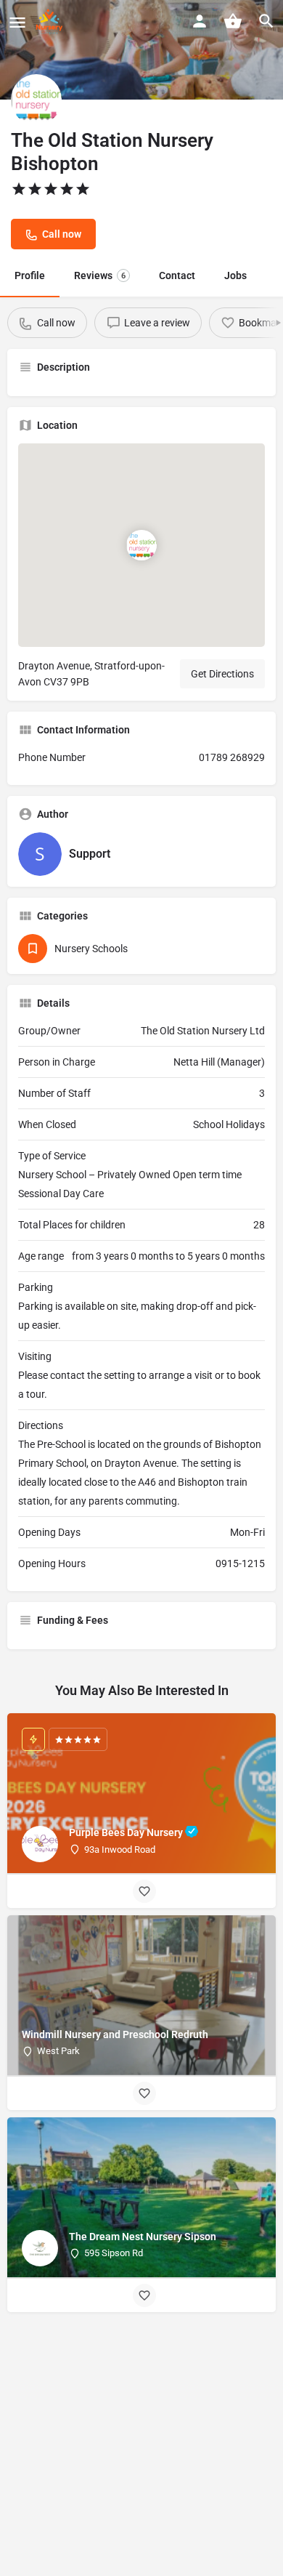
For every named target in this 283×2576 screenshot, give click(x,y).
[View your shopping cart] (233, 21)
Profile (30, 275)
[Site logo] (51, 22)
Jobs (235, 275)
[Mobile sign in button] (200, 21)
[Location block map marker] (141, 544)
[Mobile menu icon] (17, 22)
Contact (177, 275)
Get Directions (222, 674)
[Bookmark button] (144, 1891)
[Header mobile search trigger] (266, 21)
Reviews (100, 275)
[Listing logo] (36, 100)
